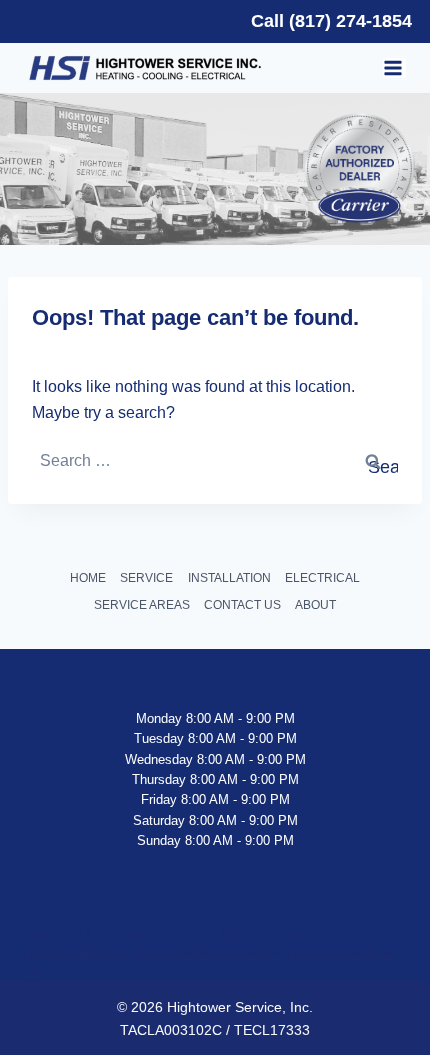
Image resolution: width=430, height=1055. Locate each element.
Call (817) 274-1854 (331, 21)
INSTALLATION (229, 578)
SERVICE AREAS (142, 605)
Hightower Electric (75, 953)
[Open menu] (394, 68)
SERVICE (146, 578)
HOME (88, 578)
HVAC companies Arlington (207, 953)
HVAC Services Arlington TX (292, 934)
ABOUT (315, 605)
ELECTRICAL (322, 578)
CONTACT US (242, 605)
